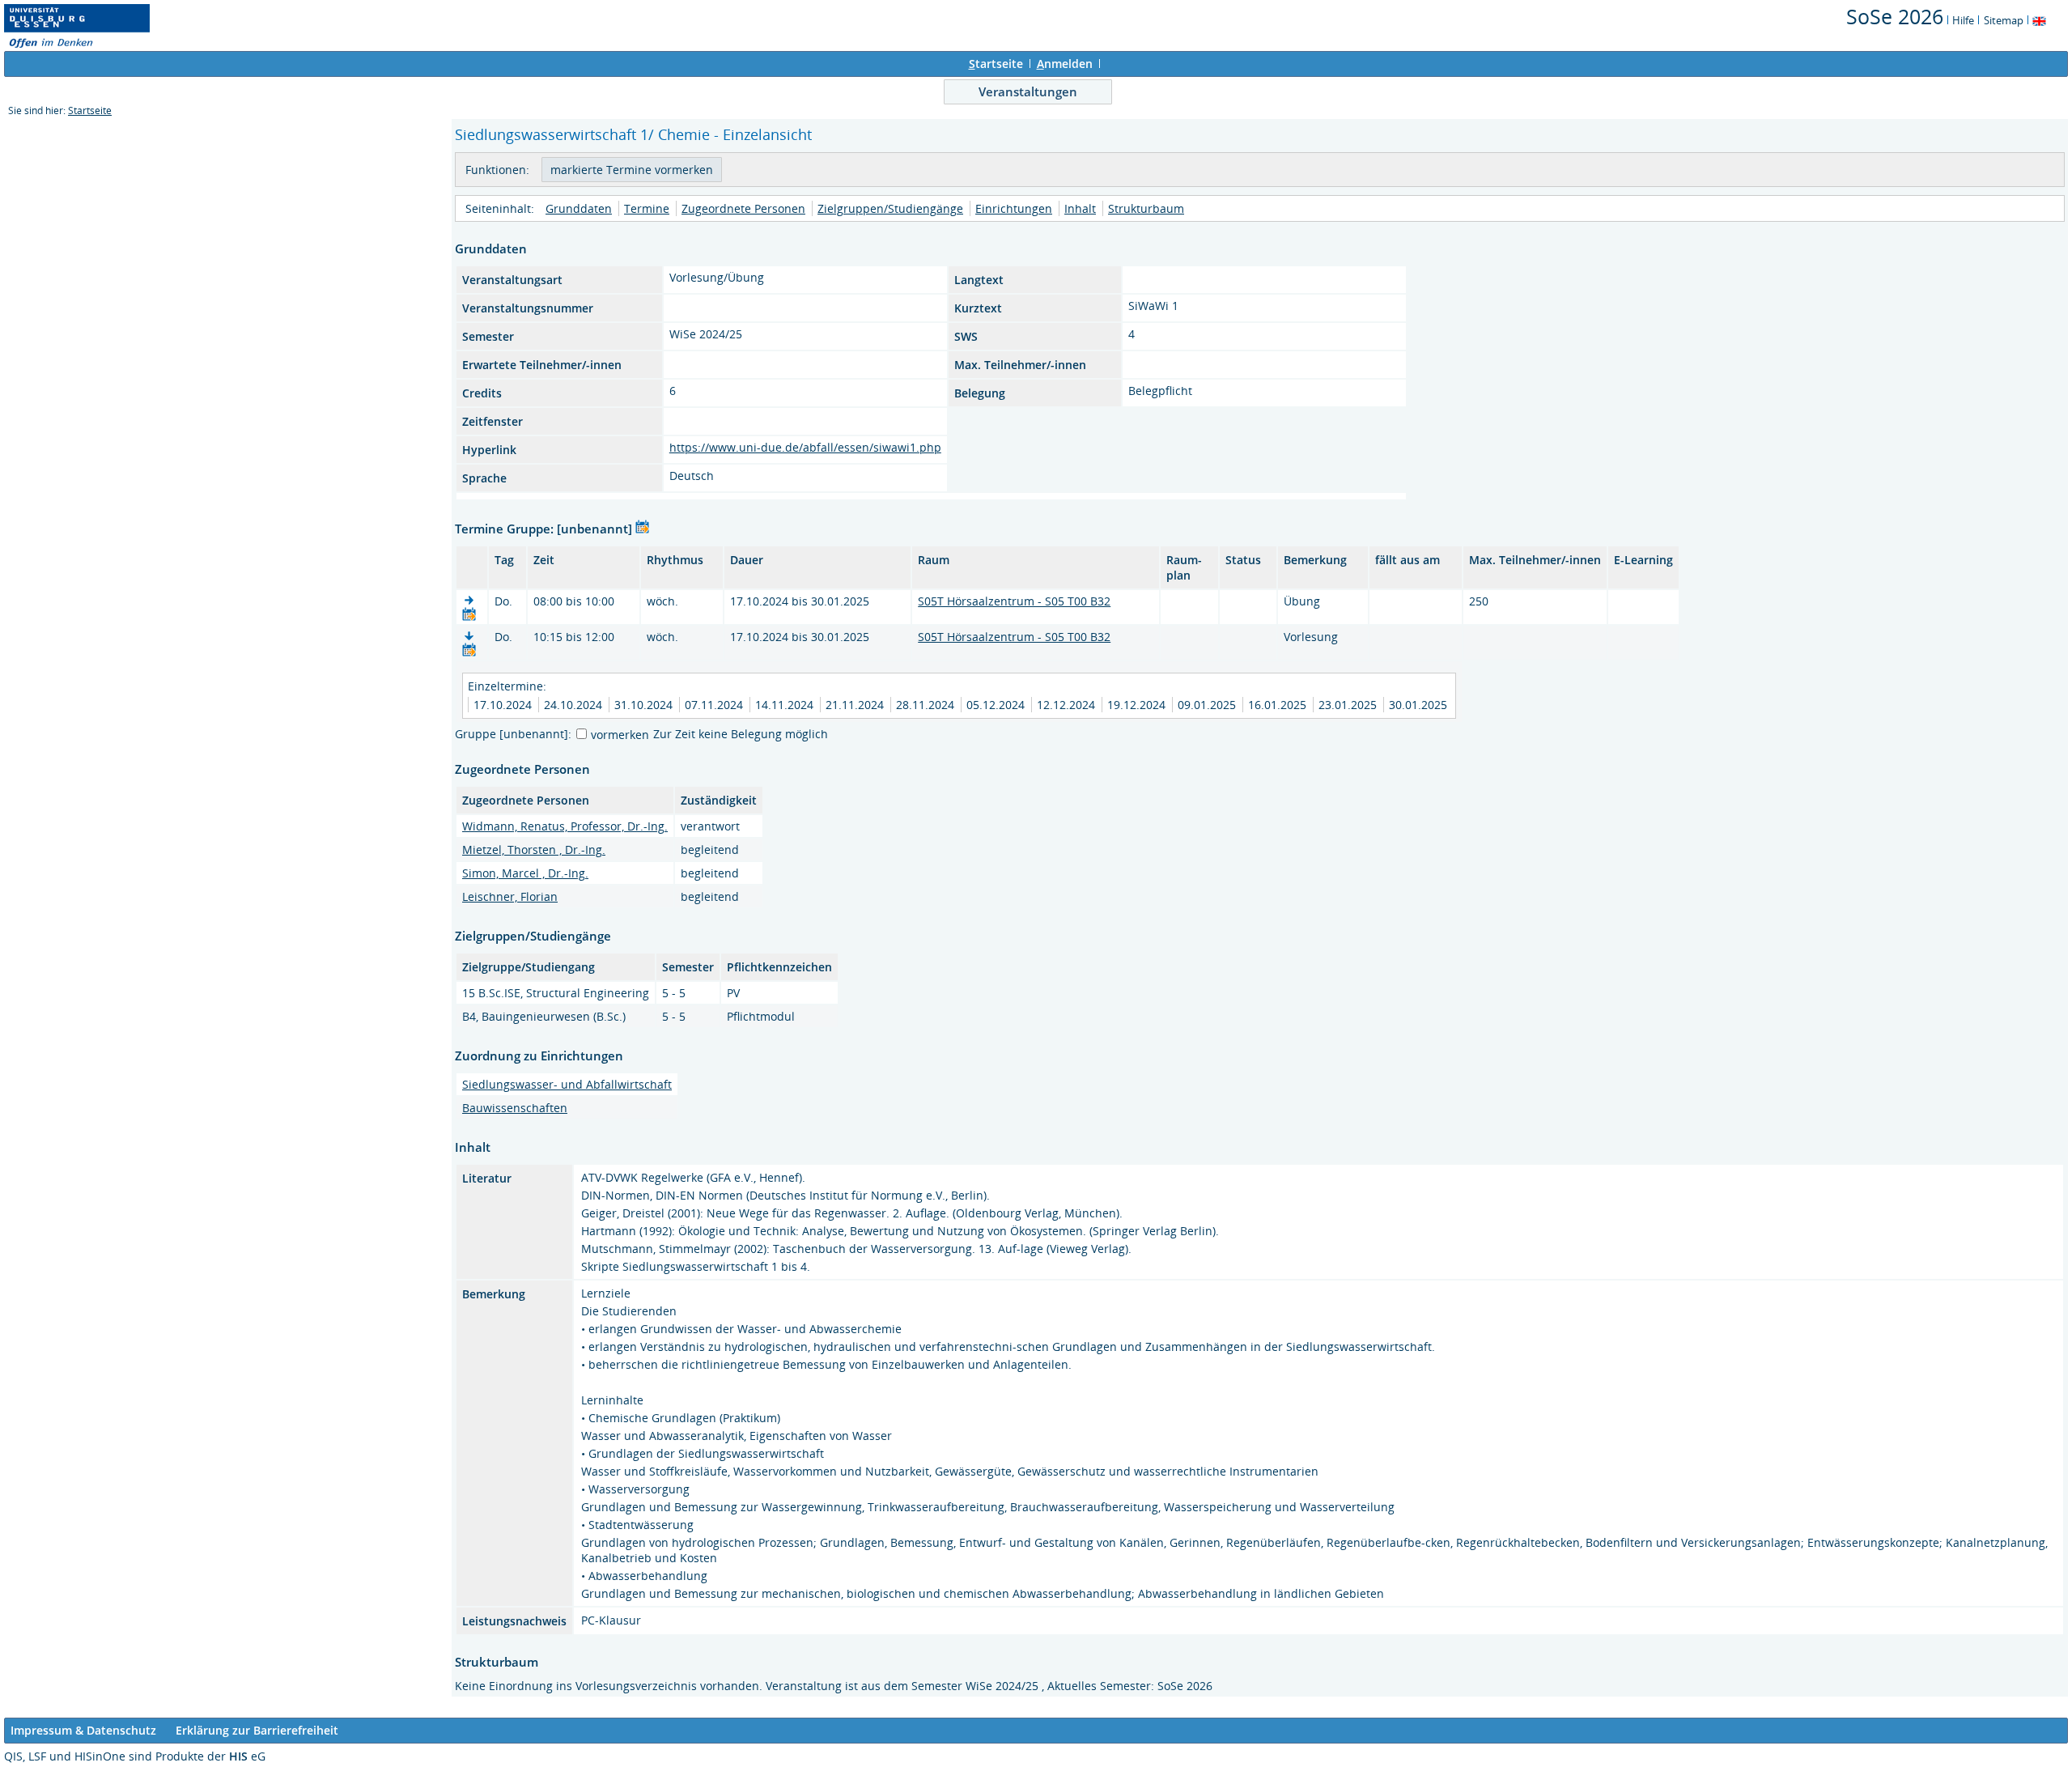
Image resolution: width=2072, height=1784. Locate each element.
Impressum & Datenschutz (83, 1730)
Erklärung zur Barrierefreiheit (257, 1730)
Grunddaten (579, 208)
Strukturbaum (1146, 208)
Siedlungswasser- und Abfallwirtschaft (567, 1084)
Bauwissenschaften (515, 1108)
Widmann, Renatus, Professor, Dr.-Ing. (565, 826)
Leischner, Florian (510, 896)
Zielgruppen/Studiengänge (890, 208)
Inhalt (1080, 208)
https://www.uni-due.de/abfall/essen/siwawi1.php (805, 447)
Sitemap (2004, 20)
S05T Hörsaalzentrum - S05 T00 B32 (1014, 601)
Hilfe (1963, 20)
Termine (647, 208)
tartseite (996, 64)
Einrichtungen (1014, 208)
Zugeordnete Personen (743, 208)
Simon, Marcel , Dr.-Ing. (525, 873)
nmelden (1065, 64)
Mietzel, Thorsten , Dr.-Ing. (534, 850)
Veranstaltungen (1028, 91)
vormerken (620, 735)
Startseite (90, 110)
